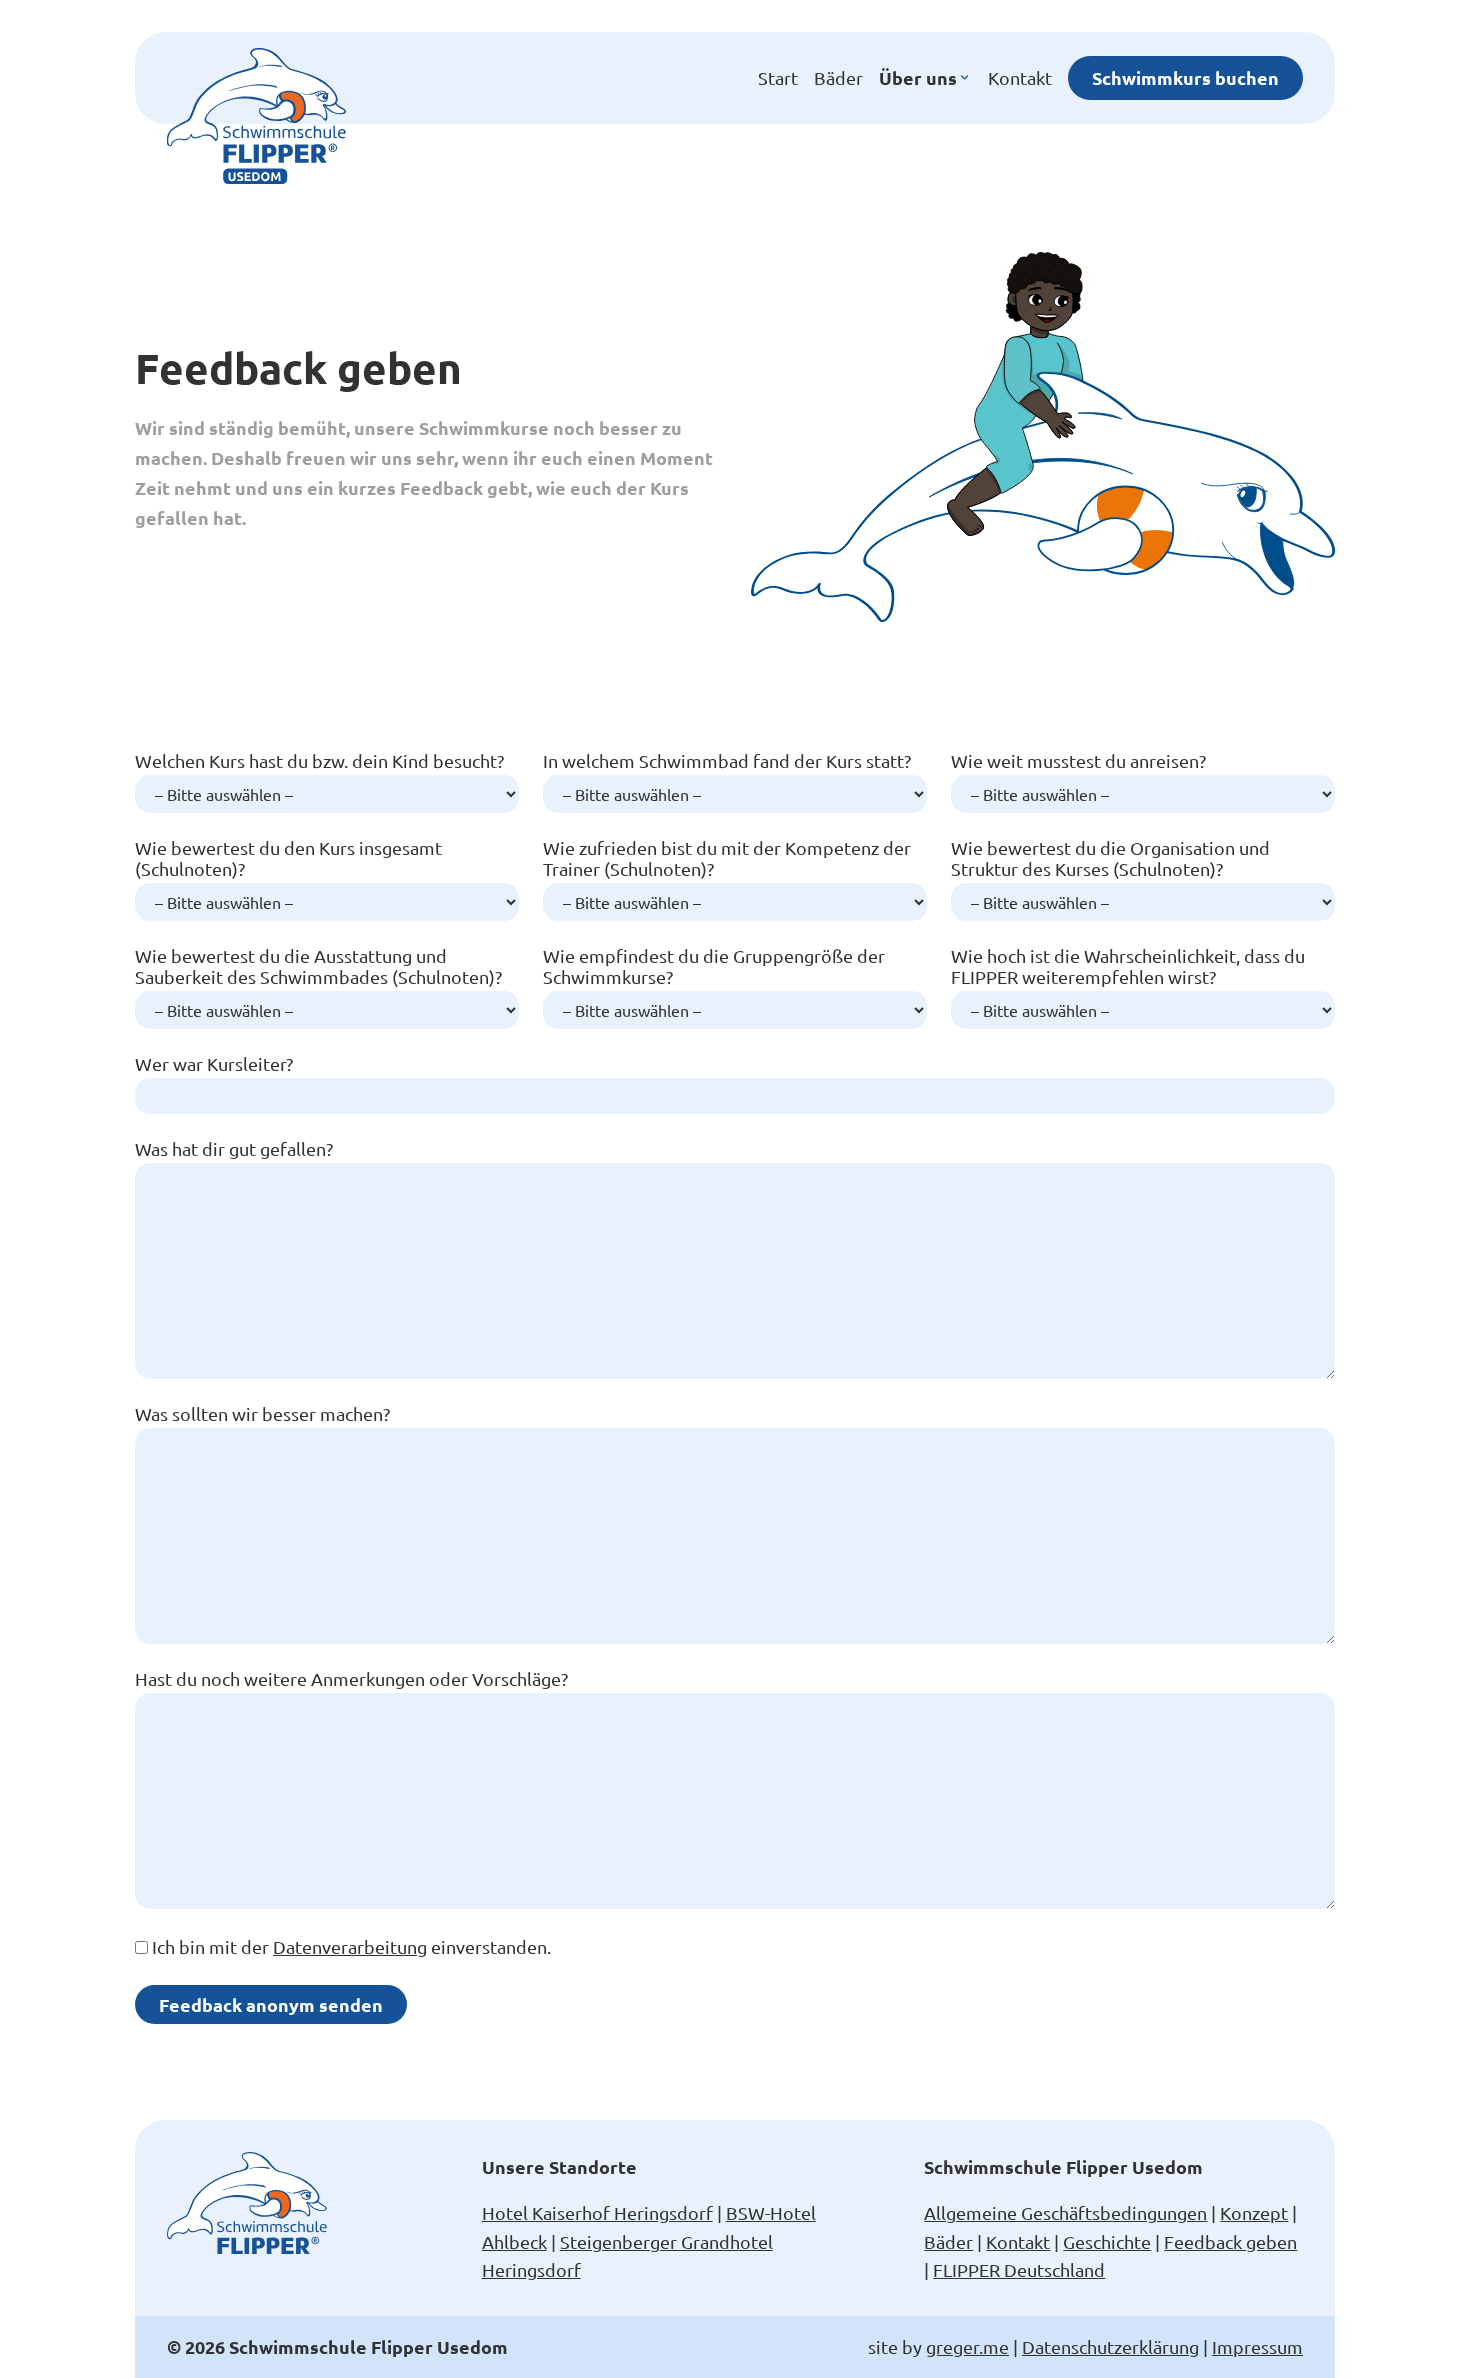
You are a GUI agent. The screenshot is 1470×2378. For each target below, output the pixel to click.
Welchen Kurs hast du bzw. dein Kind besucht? (319, 760)
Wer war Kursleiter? (214, 1063)
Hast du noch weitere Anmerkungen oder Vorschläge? (351, 1678)
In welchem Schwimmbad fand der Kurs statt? (727, 760)
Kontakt (1020, 77)
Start (778, 77)
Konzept (1254, 2212)
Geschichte (1107, 2241)
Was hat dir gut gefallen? (234, 1148)
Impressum (1257, 2346)
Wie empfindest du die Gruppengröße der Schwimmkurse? (714, 966)
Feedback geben (1230, 2241)
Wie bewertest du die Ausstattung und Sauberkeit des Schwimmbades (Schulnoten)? (318, 966)
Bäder (838, 77)
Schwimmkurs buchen (1185, 77)
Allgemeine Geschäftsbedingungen (1065, 2212)
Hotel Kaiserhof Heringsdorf (597, 2212)
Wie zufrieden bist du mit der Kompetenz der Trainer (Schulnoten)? (727, 858)
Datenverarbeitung (350, 1946)
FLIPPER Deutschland (1019, 2269)
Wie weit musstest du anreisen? (1078, 760)
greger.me (967, 2346)
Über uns (918, 77)
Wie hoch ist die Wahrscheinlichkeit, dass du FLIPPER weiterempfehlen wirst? (1128, 966)
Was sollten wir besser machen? (262, 1413)
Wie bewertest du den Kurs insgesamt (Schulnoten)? (288, 858)
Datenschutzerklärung (1110, 2346)
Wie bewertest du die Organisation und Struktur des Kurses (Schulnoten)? (1110, 858)
